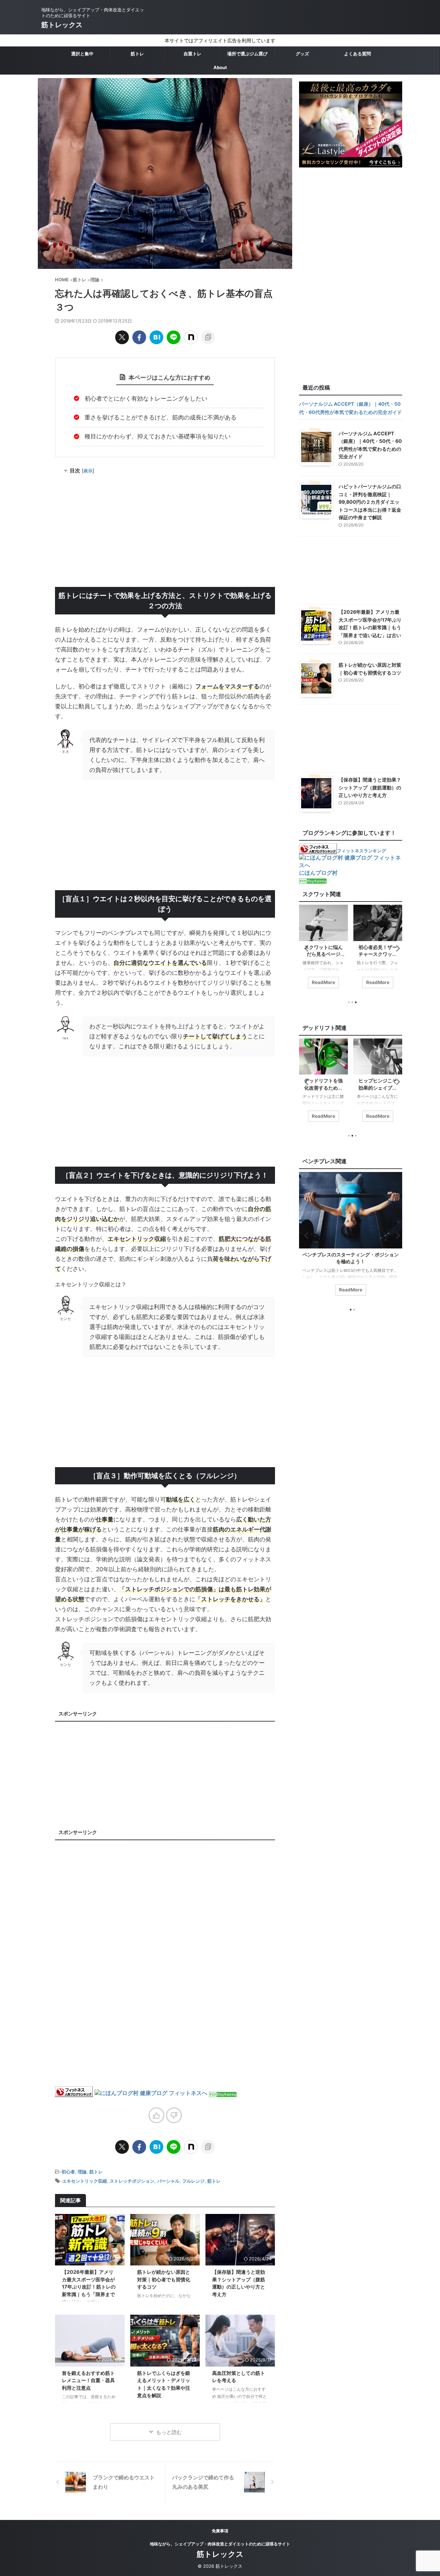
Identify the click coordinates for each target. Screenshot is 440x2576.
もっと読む (169, 2432)
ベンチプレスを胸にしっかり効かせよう (351, 1254)
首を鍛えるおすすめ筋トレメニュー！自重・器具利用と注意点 (88, 2380)
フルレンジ (193, 2181)
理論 (82, 2172)
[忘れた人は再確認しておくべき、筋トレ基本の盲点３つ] (156, 337)
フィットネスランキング (361, 851)
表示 (88, 471)
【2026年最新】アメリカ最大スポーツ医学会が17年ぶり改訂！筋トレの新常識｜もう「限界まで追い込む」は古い (89, 2287)
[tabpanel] (323, 950)
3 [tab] (356, 1002)
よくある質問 (357, 54)
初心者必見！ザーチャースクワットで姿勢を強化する (323, 954)
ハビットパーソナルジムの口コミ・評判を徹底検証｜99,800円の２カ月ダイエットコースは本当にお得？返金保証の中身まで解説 (370, 502)
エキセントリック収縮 (85, 2181)
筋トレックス (62, 25)
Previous (305, 948)
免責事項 (220, 2531)
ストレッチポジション (132, 2181)
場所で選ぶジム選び (247, 54)
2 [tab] (354, 1310)
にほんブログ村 (318, 873)
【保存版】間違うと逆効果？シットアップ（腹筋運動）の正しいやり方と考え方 (370, 787)
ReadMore (323, 982)
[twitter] (122, 337)
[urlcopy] (208, 337)
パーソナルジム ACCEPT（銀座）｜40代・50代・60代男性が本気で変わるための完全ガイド (350, 408)
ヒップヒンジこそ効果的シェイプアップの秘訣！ (323, 1087)
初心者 (68, 2172)
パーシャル (168, 2181)
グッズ (302, 54)
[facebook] (139, 337)
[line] (174, 337)
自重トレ (192, 54)
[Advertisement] (165, 532)
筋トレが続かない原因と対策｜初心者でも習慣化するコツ (164, 2279)
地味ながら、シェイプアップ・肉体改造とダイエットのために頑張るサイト (220, 2544)
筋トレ (137, 54)
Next (396, 948)
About (220, 67)
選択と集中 (82, 54)
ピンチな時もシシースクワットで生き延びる (378, 954)
